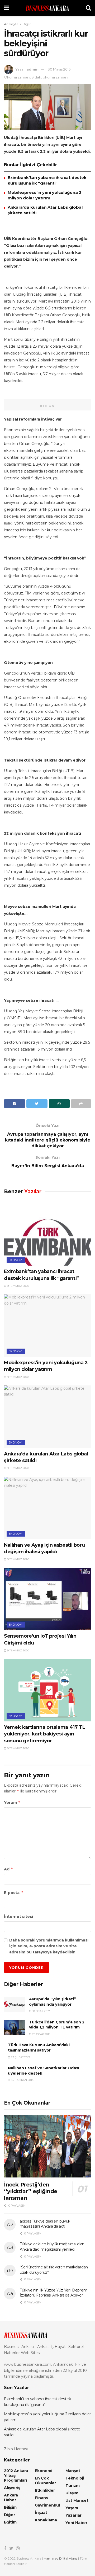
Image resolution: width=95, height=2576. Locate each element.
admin (32, 69)
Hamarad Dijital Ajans (61, 2558)
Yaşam (72, 2508)
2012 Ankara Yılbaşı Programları (16, 2476)
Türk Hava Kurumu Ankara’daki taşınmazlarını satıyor (39, 2048)
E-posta (14, 1893)
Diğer (27, 24)
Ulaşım (72, 2493)
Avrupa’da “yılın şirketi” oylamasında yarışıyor (53, 2002)
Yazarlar (73, 2515)
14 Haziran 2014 (22, 2080)
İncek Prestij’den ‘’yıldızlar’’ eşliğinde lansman (31, 2191)
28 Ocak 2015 (41, 2034)
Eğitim (10, 2522)
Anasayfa (11, 24)
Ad (9, 1869)
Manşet (73, 2471)
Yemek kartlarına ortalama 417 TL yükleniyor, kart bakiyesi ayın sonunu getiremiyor (44, 1734)
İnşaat (41, 2513)
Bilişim (10, 2507)
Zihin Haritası (16, 2449)
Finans (41, 2498)
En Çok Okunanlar (45, 2481)
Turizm (73, 2486)
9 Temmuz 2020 (18, 1286)
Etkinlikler (45, 2490)
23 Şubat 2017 (20, 2057)
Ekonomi (16, 1260)
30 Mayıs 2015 (59, 69)
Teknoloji (75, 2478)
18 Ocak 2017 (41, 2011)
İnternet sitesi (18, 1917)
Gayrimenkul (47, 2505)
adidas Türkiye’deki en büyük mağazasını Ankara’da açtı (45, 2224)
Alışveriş (12, 2488)
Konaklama (46, 2520)
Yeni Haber (76, 2523)
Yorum (12, 1802)
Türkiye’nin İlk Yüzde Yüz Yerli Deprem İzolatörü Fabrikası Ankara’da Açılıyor (53, 2293)
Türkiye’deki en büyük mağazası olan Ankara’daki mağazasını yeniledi (52, 2247)
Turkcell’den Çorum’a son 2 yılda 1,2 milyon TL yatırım (57, 2025)
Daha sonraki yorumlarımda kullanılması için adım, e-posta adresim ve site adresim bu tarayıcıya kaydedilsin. (49, 1946)
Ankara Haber (11, 2498)
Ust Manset (77, 2500)
